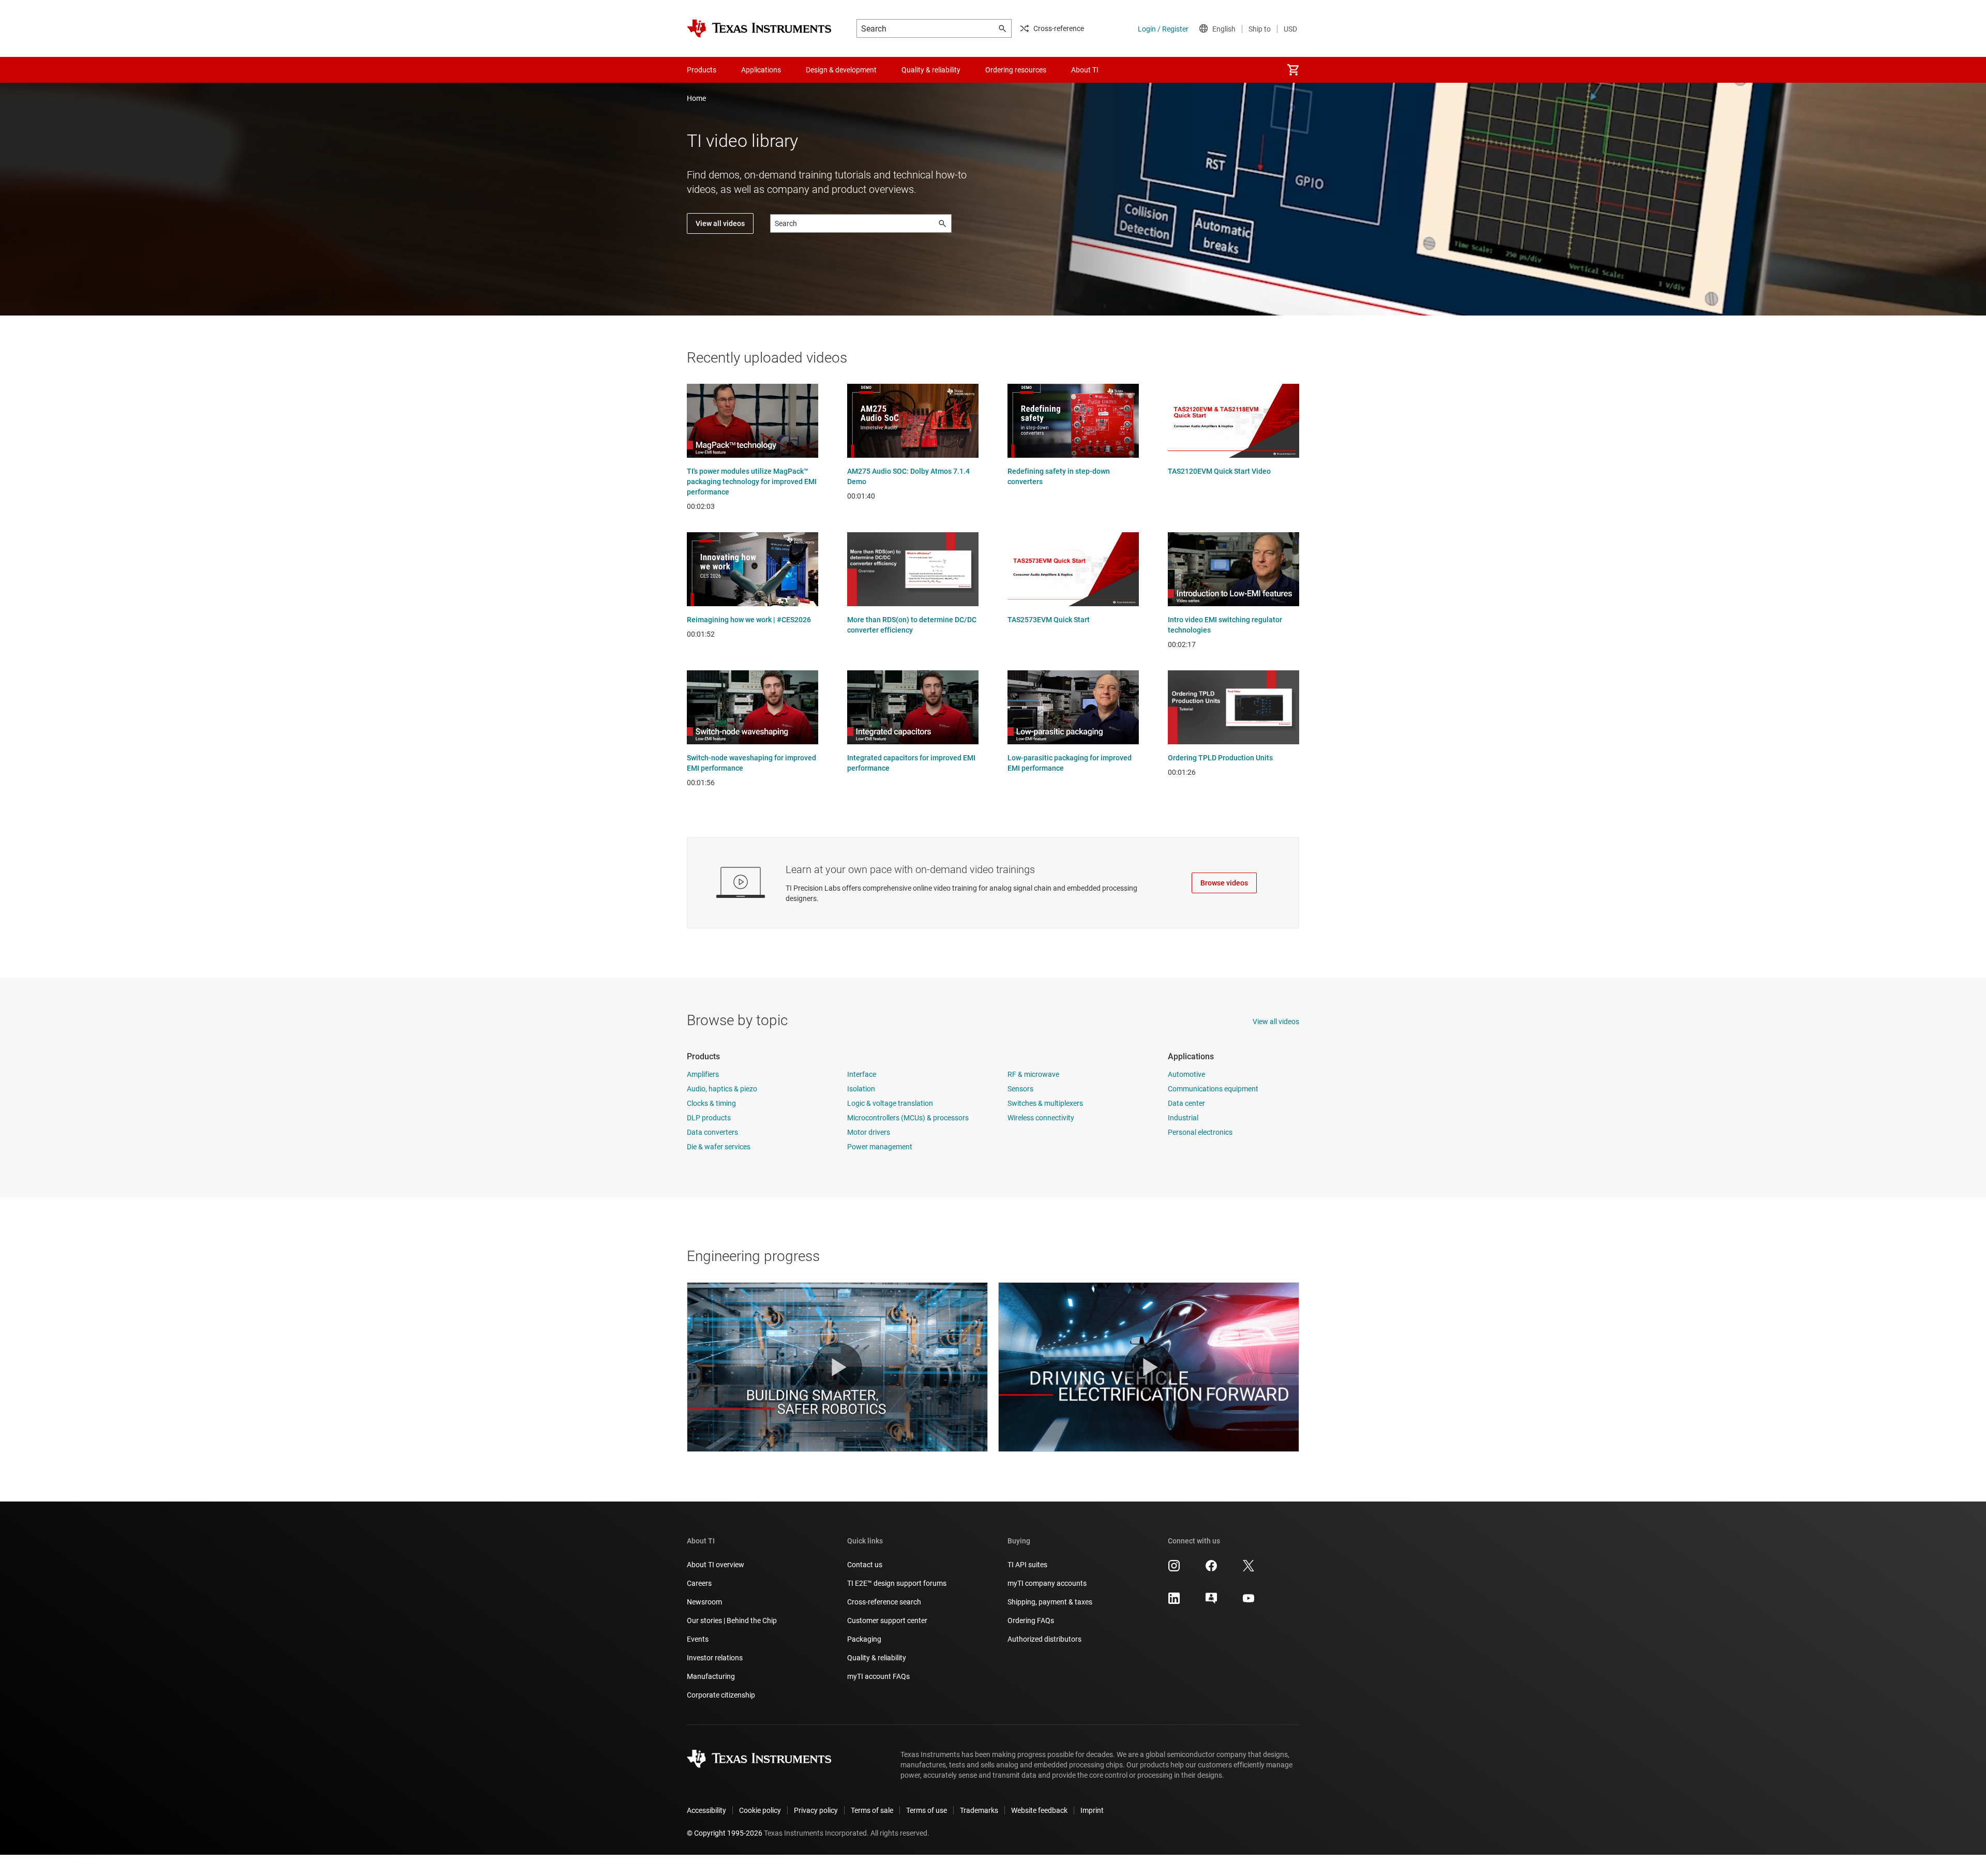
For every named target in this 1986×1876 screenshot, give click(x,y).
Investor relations (715, 1658)
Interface (862, 1074)
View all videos (720, 223)
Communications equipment (1213, 1089)
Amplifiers (703, 1074)
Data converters (712, 1132)
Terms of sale (872, 1810)
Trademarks (979, 1810)
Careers (699, 1583)
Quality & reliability (877, 1658)
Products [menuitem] (702, 70)
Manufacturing (711, 1676)
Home (696, 98)
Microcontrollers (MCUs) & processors (908, 1118)
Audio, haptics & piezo (722, 1089)
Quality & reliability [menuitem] (931, 70)
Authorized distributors (1044, 1639)
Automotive (1186, 1074)
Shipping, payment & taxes (1050, 1602)
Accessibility (706, 1810)
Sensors (1020, 1089)
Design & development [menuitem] (841, 70)
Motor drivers (869, 1132)
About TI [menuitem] (1085, 70)
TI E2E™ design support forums (897, 1583)
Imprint (1092, 1810)
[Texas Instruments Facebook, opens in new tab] (1211, 1569)
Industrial (1183, 1118)
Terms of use (927, 1810)
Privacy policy (816, 1810)
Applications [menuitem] (761, 70)
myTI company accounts (1047, 1583)
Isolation (861, 1089)
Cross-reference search (884, 1602)
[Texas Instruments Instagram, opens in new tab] (1174, 1569)
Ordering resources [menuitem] (1016, 70)
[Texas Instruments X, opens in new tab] (1248, 1569)
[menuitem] (1293, 70)
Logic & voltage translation (890, 1103)
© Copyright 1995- (725, 1833)
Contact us (865, 1565)
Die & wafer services (719, 1147)
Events (698, 1639)
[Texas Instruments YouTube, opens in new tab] (1248, 1602)
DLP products (709, 1118)
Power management (880, 1147)
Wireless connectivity (1041, 1118)
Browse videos (1224, 883)
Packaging (864, 1639)
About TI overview (716, 1565)
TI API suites (1027, 1565)
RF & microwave (1033, 1074)
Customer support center (887, 1620)
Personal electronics (1200, 1132)
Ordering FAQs (1031, 1620)
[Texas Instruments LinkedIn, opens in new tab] (1174, 1602)
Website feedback (1039, 1810)
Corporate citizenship (721, 1695)
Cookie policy (760, 1810)
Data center (1186, 1103)
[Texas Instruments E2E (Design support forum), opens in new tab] (1211, 1602)
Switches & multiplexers (1045, 1103)
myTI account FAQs (878, 1676)
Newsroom (704, 1602)
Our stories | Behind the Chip (732, 1620)
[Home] (759, 28)
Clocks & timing (711, 1103)
